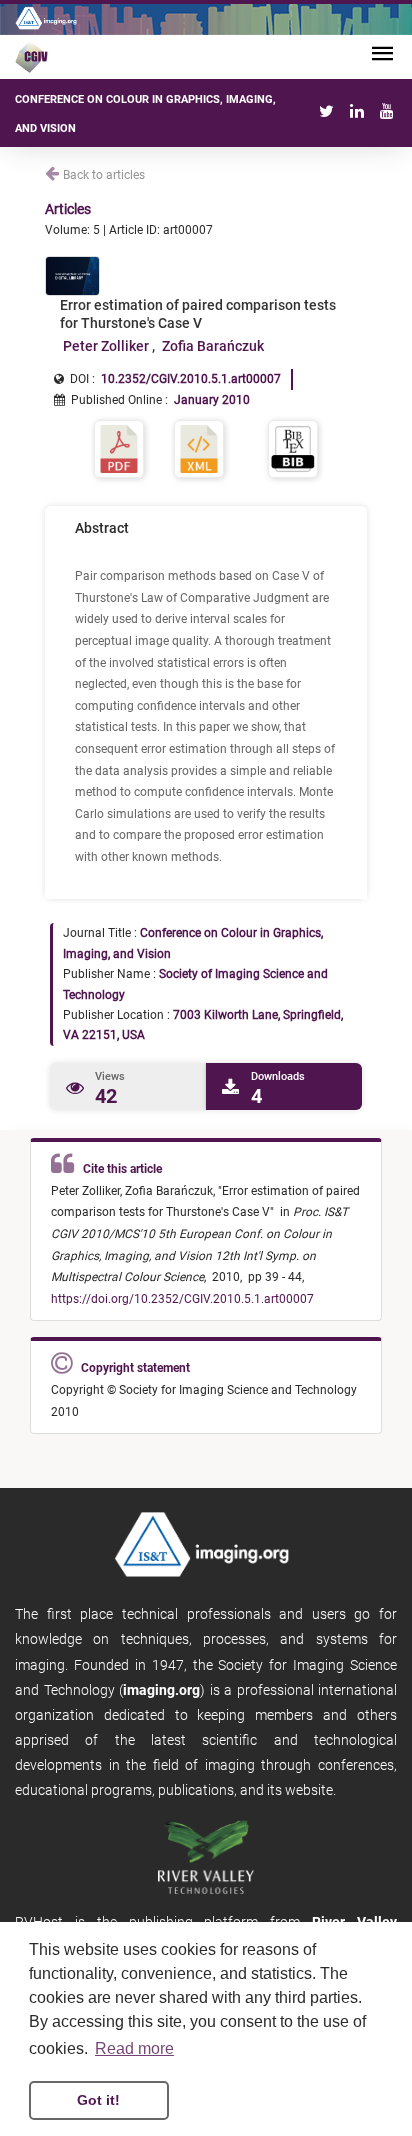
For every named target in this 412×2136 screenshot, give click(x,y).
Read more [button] (134, 2048)
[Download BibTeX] (293, 447)
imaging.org (161, 1690)
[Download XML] (199, 447)
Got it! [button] (98, 2100)
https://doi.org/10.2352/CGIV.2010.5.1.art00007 (182, 1299)
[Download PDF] (119, 447)
